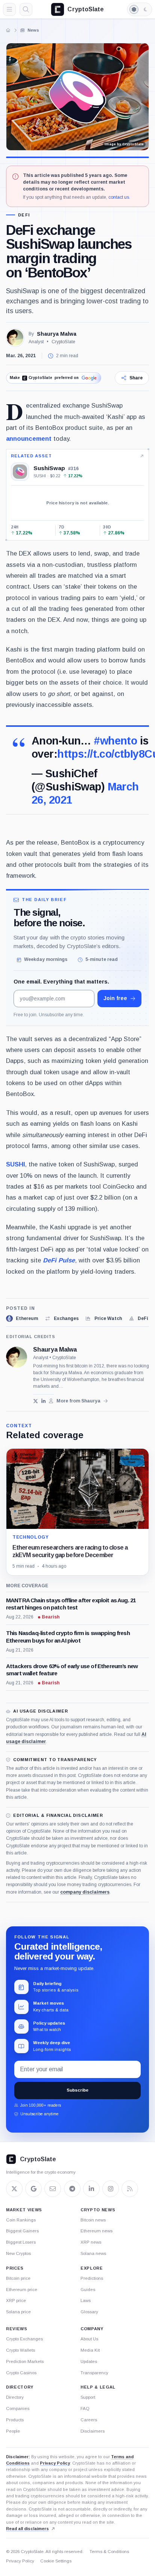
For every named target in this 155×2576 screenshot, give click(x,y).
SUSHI (15, 1164)
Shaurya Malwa (57, 334)
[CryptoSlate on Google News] (33, 2189)
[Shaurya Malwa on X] (36, 1401)
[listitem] (22, 1318)
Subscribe (77, 2090)
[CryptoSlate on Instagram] (111, 2189)
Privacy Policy (55, 2463)
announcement (29, 438)
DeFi (24, 215)
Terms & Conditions (109, 2552)
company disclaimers (85, 1892)
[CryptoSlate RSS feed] (130, 2189)
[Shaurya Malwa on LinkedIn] (43, 1401)
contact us (119, 197)
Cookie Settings (56, 2561)
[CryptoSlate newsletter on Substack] (53, 2189)
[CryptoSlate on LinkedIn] (91, 2189)
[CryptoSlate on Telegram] (72, 2189)
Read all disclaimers (27, 2529)
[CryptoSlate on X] (14, 2189)
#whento (115, 741)
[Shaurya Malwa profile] (17, 1357)
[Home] (8, 30)
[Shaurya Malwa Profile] (15, 338)
